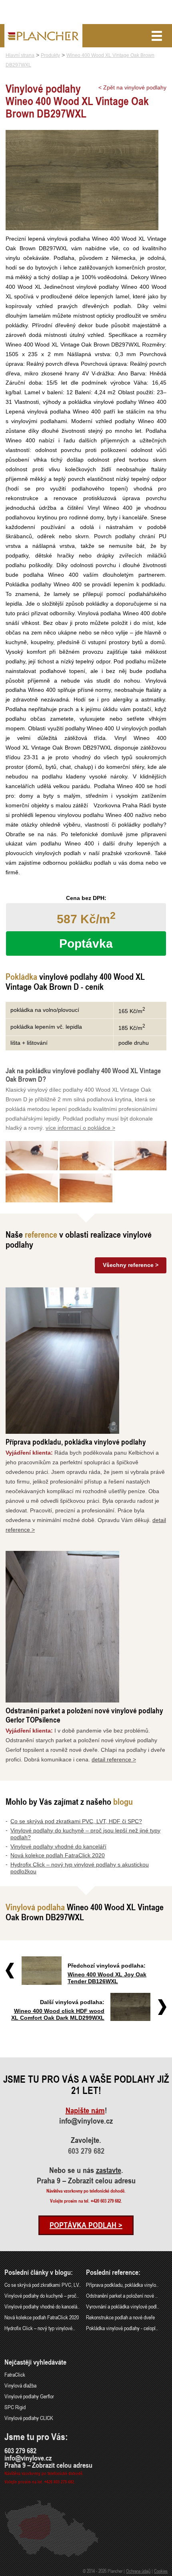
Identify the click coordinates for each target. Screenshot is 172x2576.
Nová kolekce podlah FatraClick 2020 (58, 1855)
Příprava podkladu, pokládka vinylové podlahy (76, 1442)
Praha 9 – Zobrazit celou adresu (86, 2181)
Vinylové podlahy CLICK (29, 2418)
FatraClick (15, 2374)
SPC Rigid (15, 2407)
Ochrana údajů (138, 2571)
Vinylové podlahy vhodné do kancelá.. (42, 2306)
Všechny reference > (131, 1265)
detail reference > (114, 1759)
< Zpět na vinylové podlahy (132, 87)
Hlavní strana (20, 55)
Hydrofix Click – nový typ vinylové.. (40, 2328)
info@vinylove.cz (86, 2121)
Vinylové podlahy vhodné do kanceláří (58, 1846)
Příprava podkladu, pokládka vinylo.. (122, 2285)
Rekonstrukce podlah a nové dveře (120, 2317)
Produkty (50, 55)
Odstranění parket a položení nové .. (122, 2295)
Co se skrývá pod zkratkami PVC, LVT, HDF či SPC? (76, 1821)
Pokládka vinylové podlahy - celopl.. (122, 2328)
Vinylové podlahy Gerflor (29, 2396)
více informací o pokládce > (80, 1128)
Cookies (161, 2571)
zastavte (109, 2170)
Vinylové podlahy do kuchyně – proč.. (42, 2295)
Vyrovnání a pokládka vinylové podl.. (123, 2306)
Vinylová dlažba (20, 2385)
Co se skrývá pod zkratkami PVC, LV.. (43, 2285)
